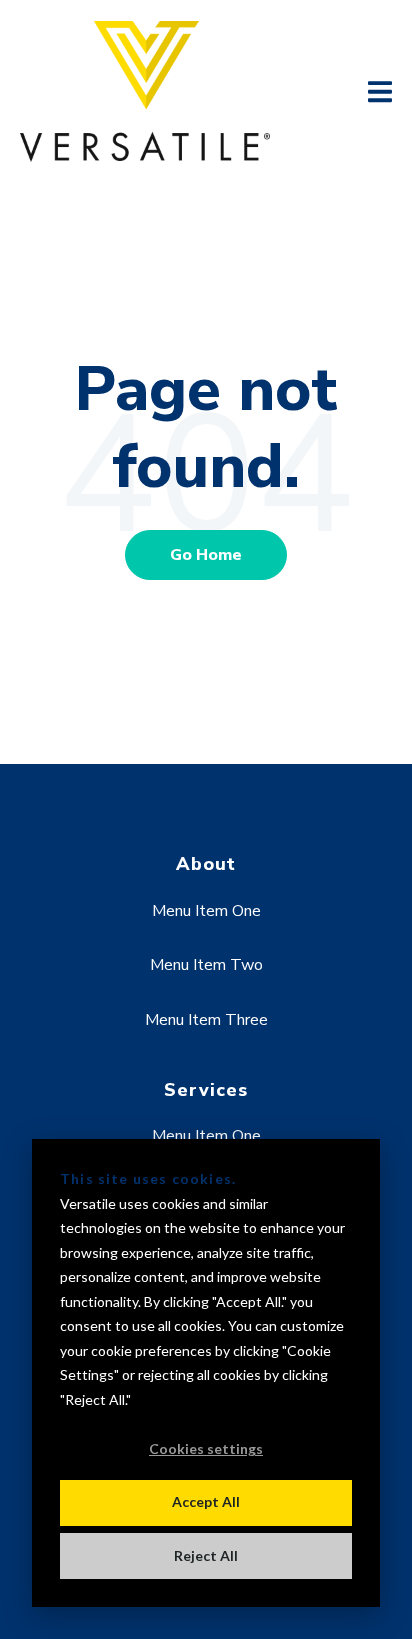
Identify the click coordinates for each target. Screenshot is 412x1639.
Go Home (206, 555)
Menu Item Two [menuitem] (206, 965)
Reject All (206, 1555)
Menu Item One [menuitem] (206, 911)
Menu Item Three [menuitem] (206, 1020)
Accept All (206, 1501)
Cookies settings (206, 1448)
